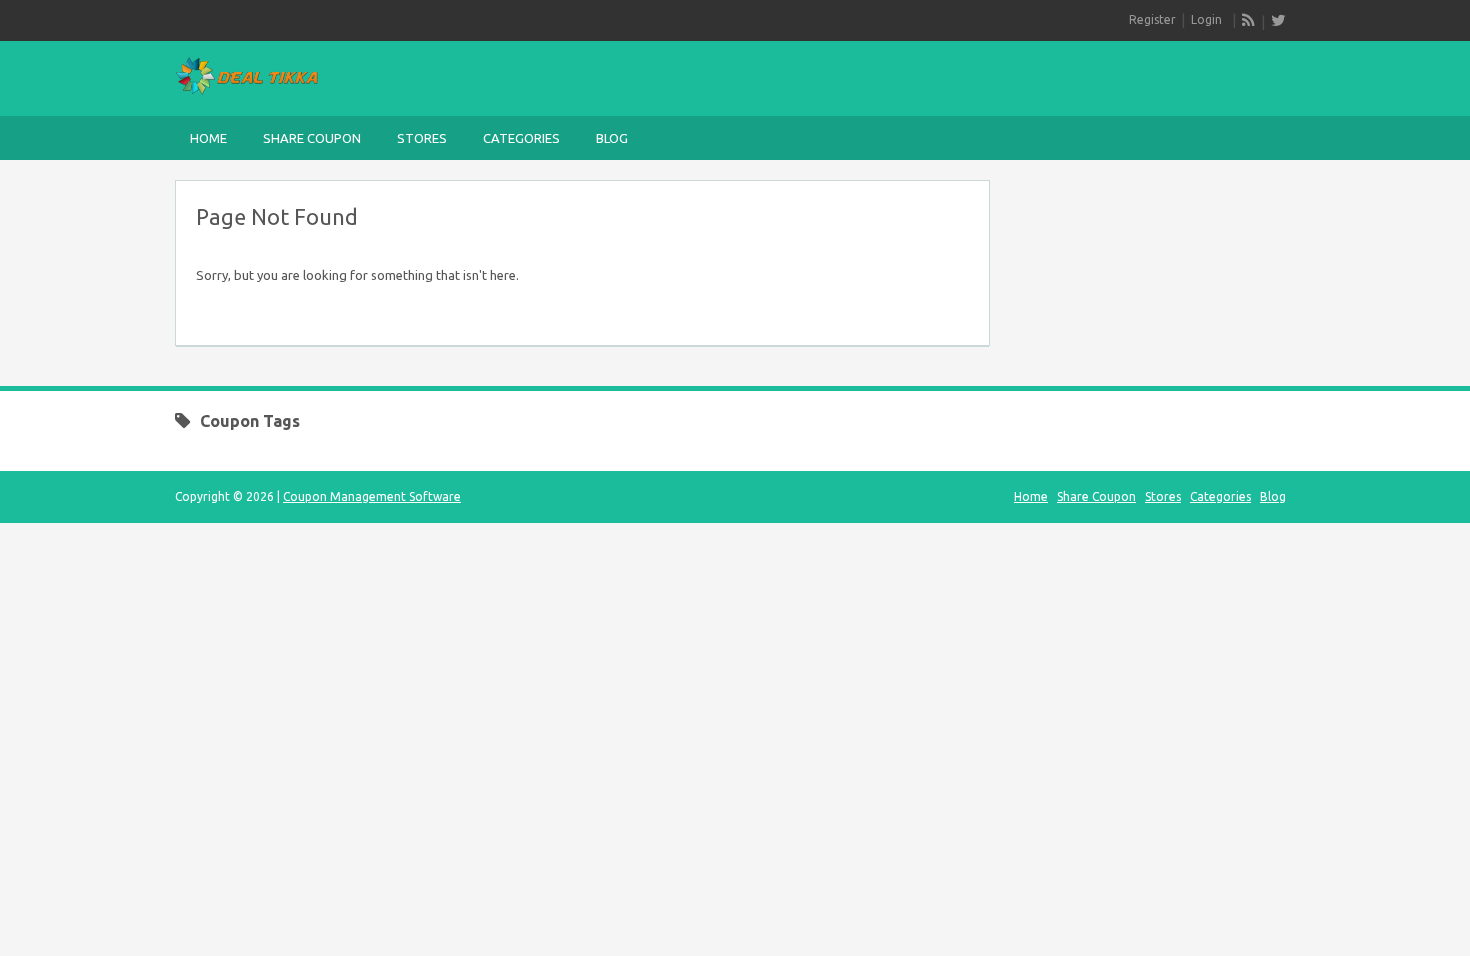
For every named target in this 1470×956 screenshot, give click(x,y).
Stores (422, 138)
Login (1206, 19)
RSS (1249, 20)
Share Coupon (312, 138)
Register (1152, 19)
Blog (612, 138)
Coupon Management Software (372, 496)
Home (208, 138)
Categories (521, 138)
